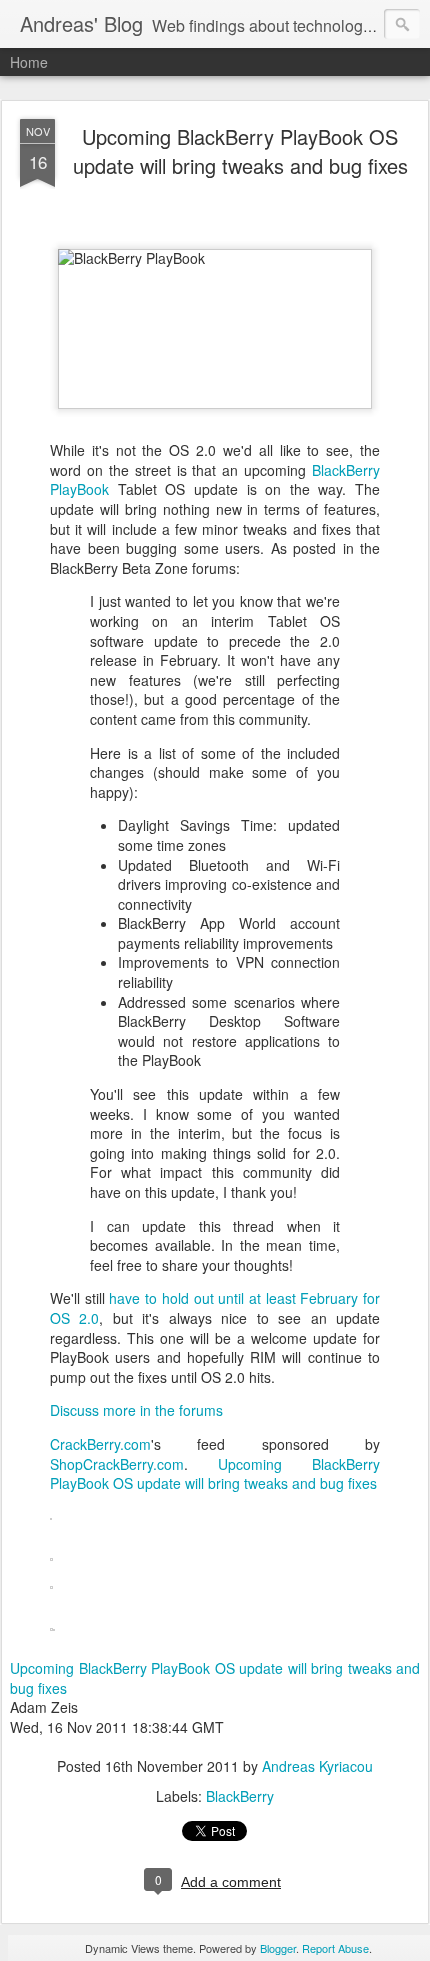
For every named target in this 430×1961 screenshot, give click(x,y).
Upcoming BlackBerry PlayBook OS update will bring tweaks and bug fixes (240, 151)
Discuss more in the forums (136, 1410)
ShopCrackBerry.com (117, 1464)
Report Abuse (335, 1948)
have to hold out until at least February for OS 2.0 (215, 1308)
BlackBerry (240, 1796)
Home (29, 62)
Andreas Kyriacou (317, 1766)
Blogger (278, 1948)
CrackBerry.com (100, 1444)
